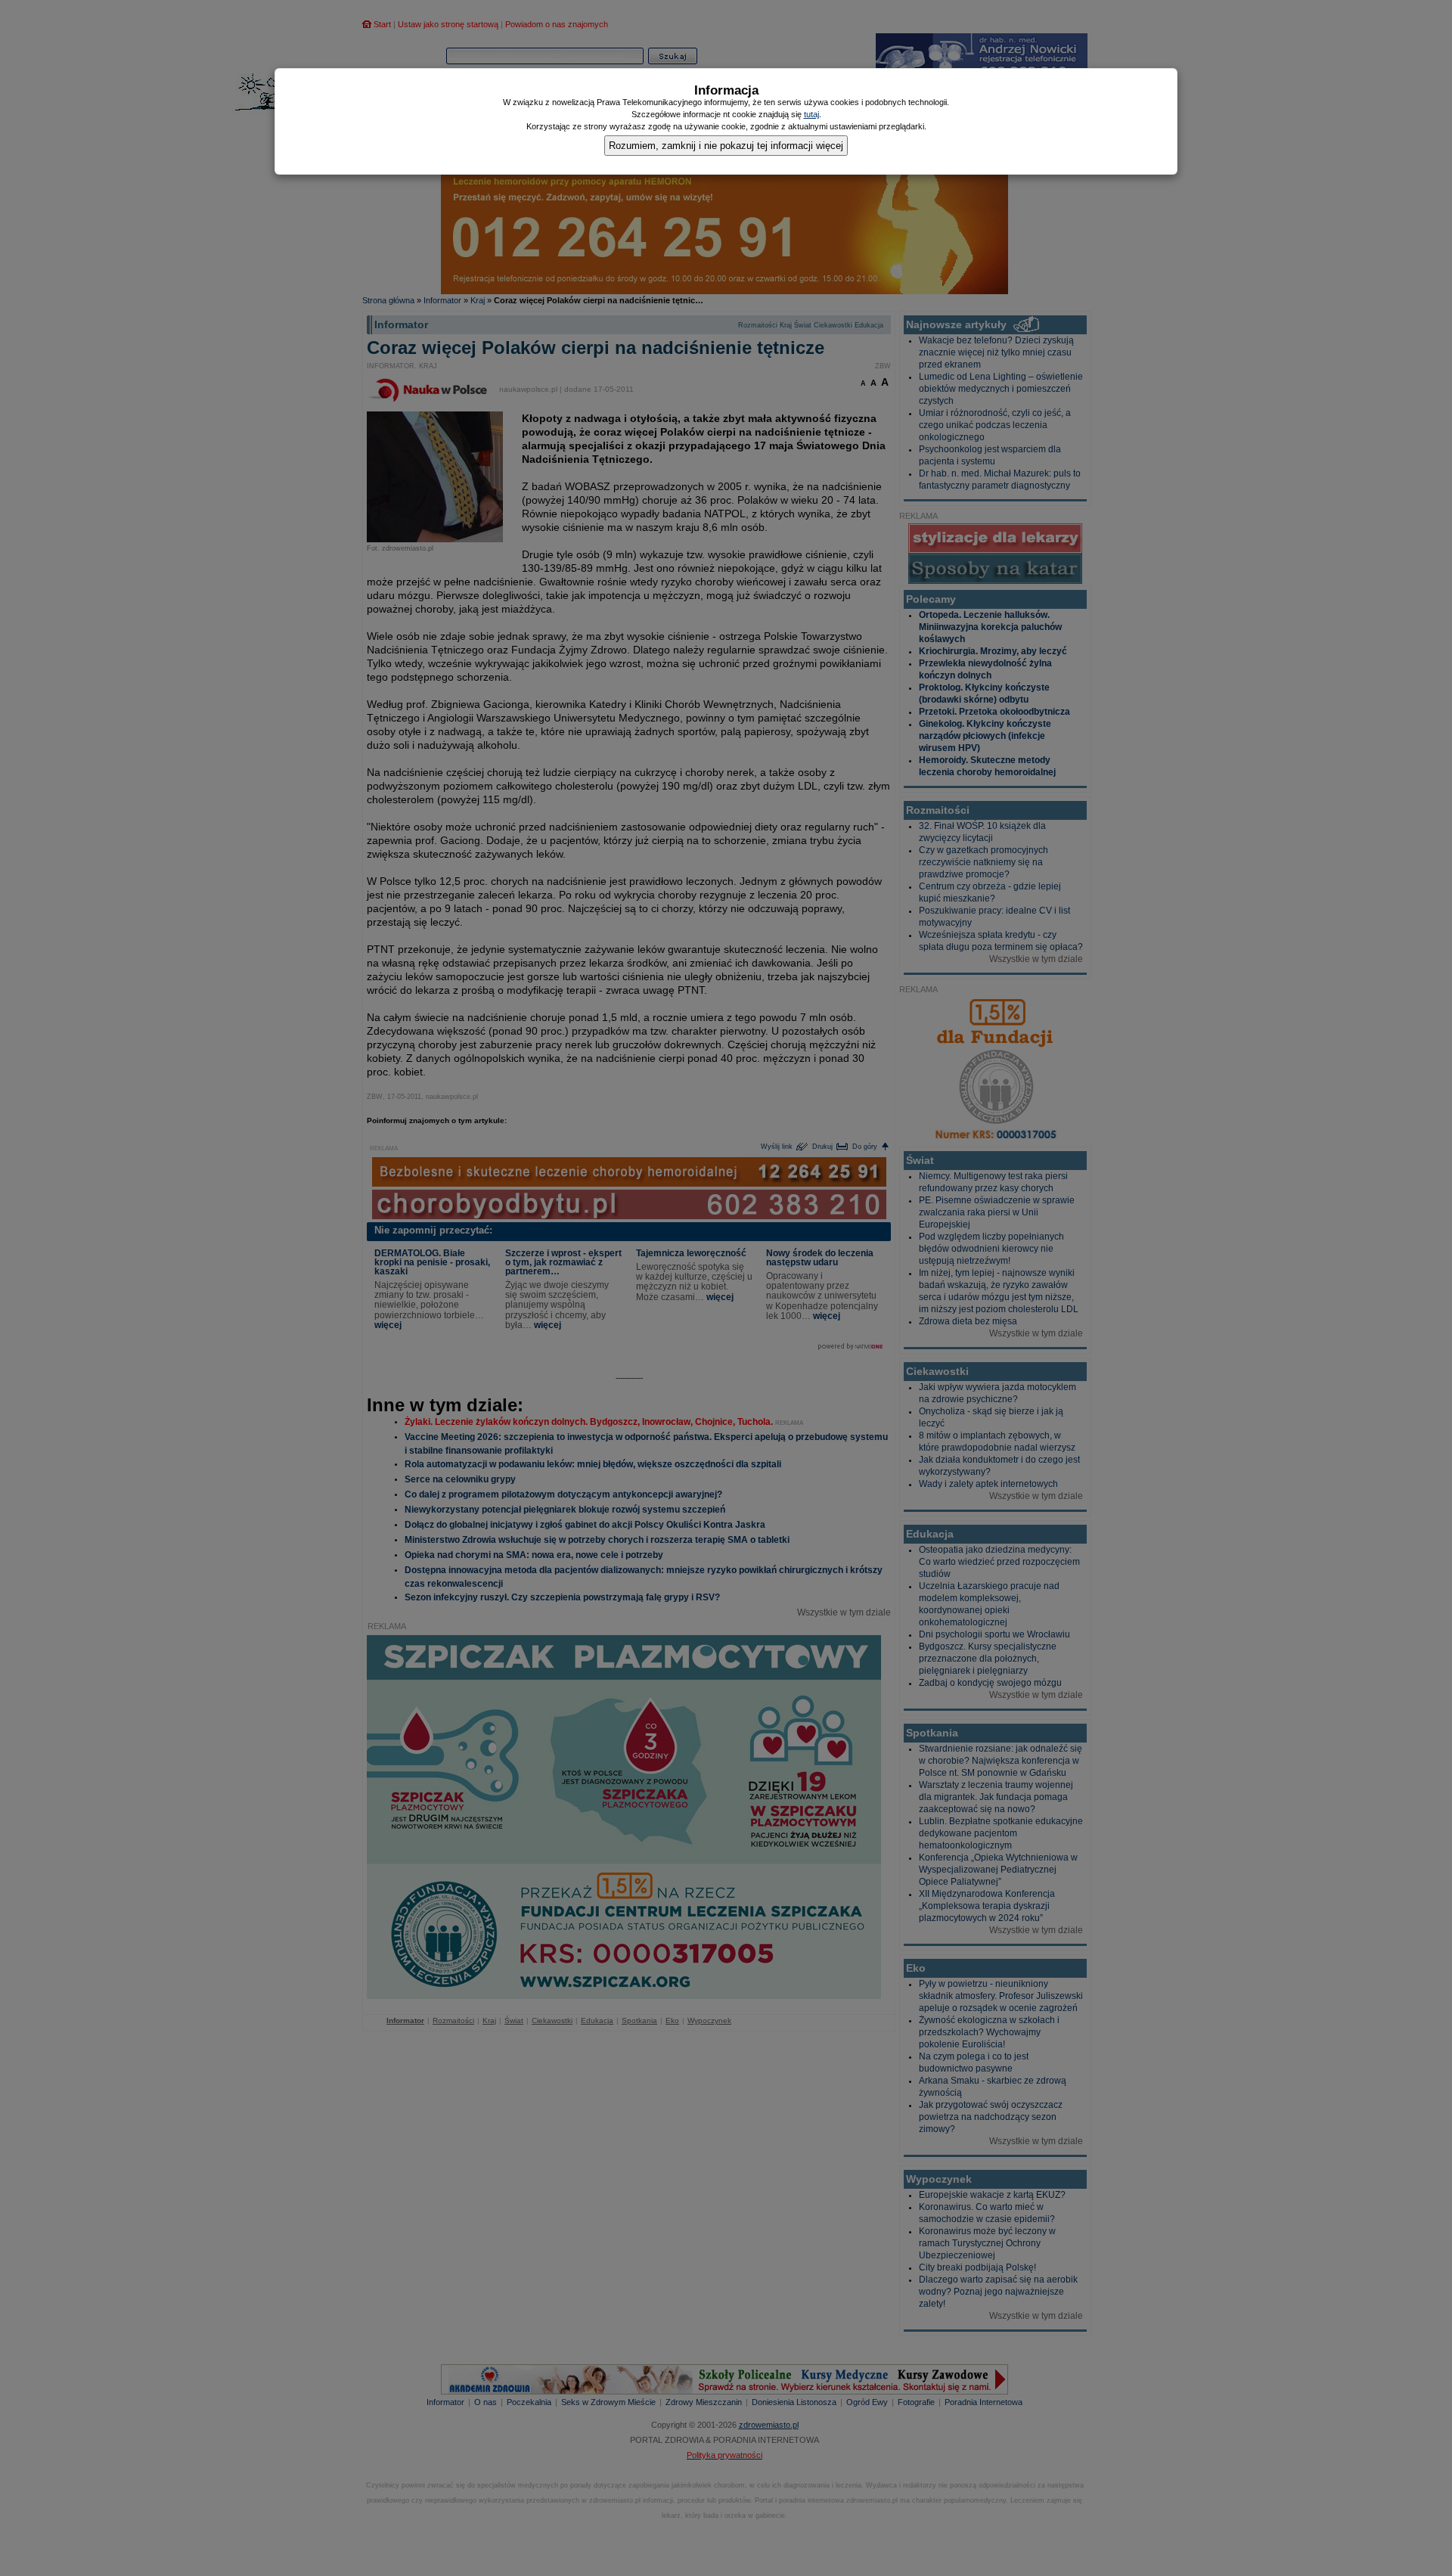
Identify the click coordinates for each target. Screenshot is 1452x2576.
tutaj (811, 114)
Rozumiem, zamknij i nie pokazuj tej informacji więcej (726, 146)
